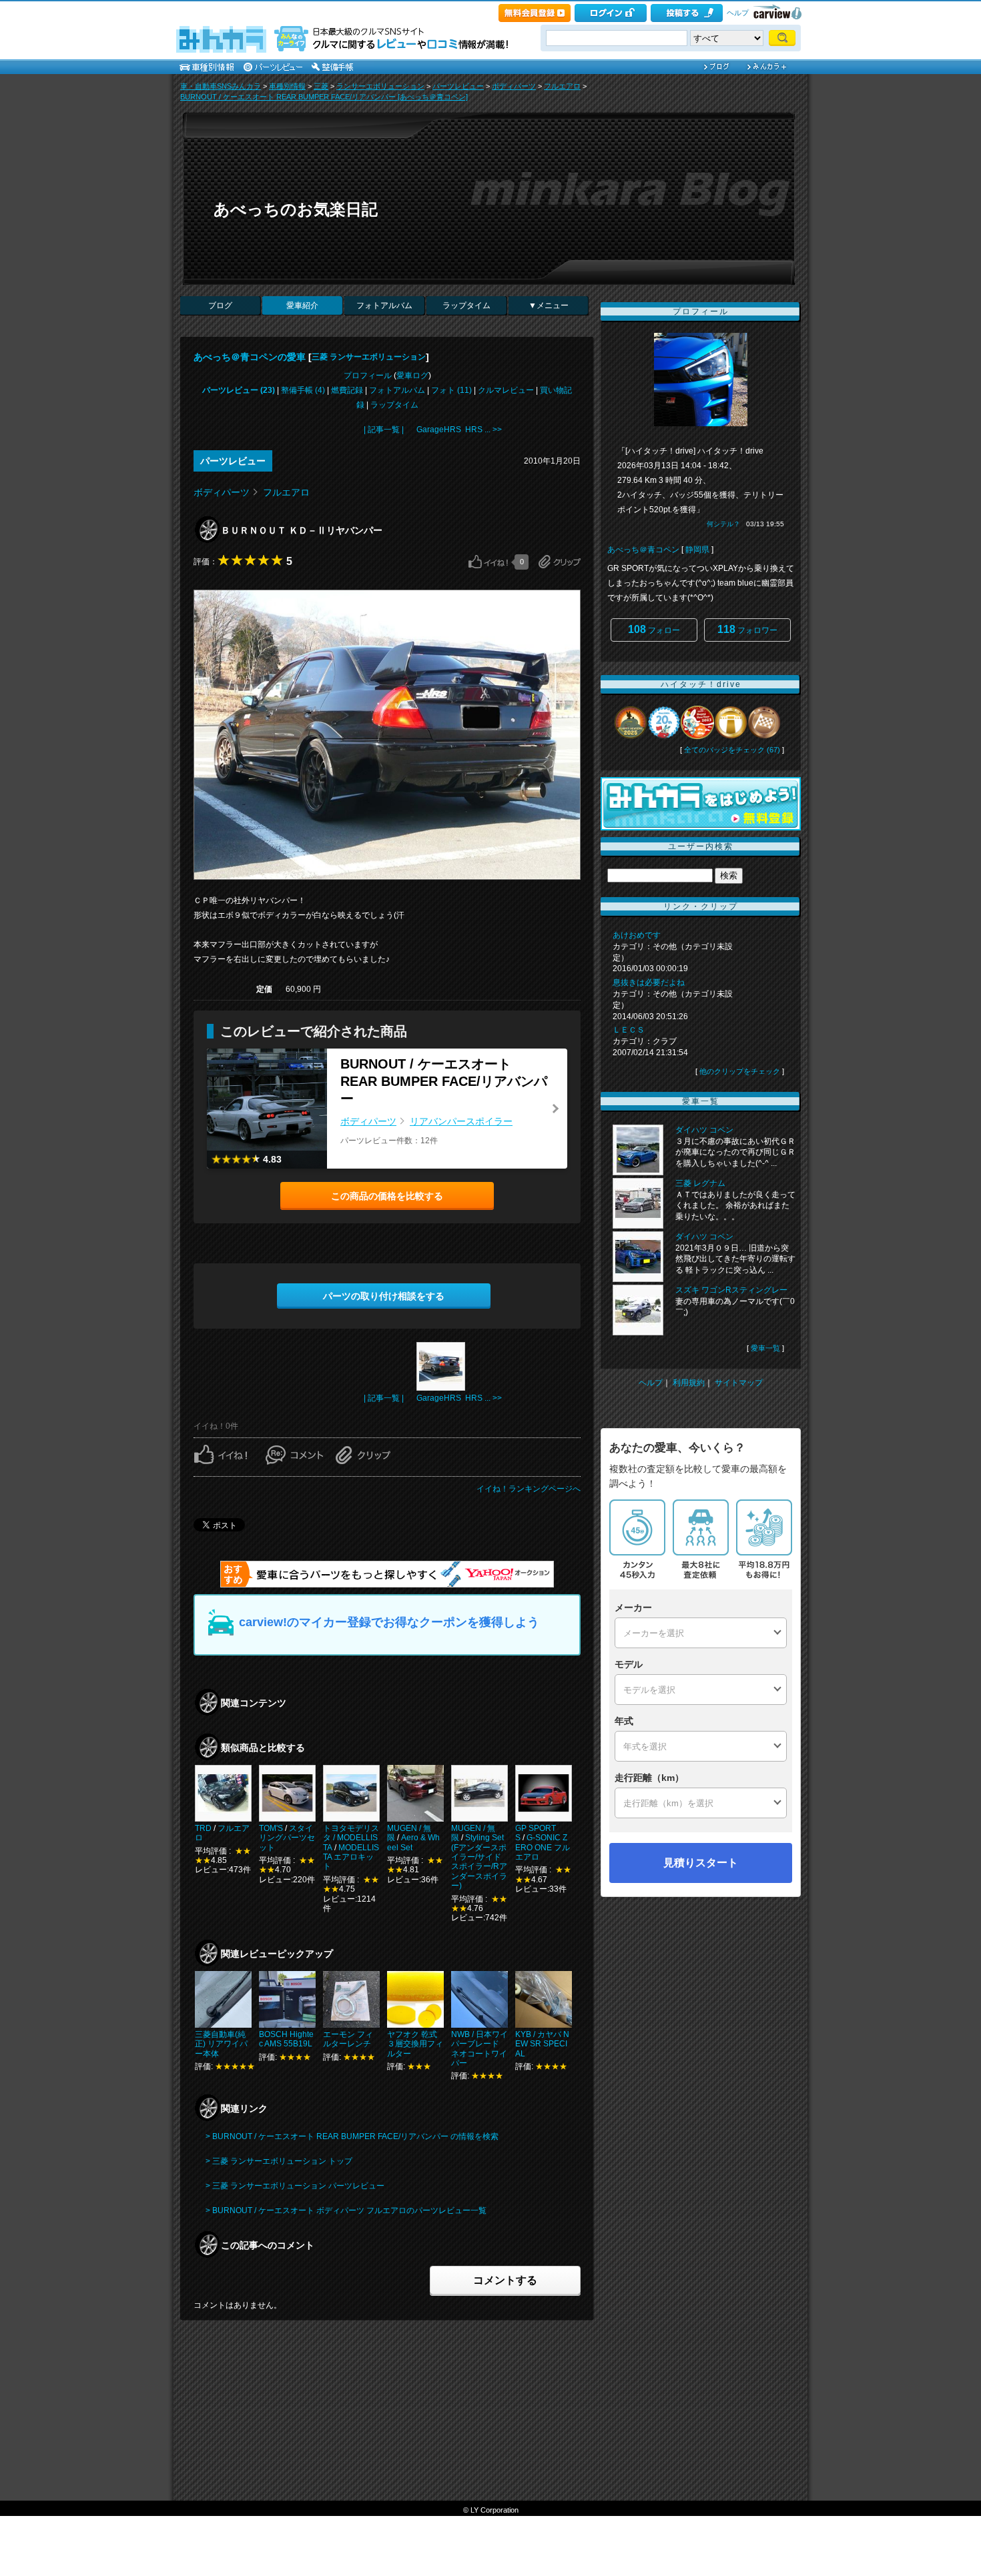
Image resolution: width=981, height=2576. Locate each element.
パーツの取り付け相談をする (384, 1296)
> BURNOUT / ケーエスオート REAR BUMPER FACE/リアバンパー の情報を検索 (352, 2136)
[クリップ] (560, 562)
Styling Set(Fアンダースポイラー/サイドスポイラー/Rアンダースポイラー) (479, 1862)
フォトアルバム (384, 305)
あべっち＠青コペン (643, 550)
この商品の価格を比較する (387, 1196)
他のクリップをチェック (740, 1071)
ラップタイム (466, 305)
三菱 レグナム (700, 1183)
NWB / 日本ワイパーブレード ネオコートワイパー (479, 2049)
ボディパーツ (514, 86)
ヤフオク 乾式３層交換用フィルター (415, 2044)
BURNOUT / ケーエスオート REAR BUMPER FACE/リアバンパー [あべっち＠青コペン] (324, 97)
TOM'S (271, 1828)
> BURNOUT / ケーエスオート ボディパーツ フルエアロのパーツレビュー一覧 (346, 2210)
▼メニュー (549, 305)
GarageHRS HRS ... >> (459, 430)
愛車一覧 (765, 1348)
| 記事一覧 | (384, 430)
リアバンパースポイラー (461, 1121)
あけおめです (637, 935)
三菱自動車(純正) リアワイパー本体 (221, 2044)
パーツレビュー (458, 86)
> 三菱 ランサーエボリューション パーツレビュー (295, 2186)
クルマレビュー (506, 390)
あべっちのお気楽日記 (296, 209)
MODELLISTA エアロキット (351, 1857)
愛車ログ (412, 376)
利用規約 (689, 1383)
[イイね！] (488, 562)
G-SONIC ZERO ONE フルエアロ (543, 1847)
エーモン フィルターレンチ (348, 2039)
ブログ (220, 305)
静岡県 (697, 550)
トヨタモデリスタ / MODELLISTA (351, 1838)
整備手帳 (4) (303, 390)
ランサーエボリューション (380, 86)
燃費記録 (347, 390)
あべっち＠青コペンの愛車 (250, 357)
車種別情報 (287, 86)
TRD (203, 1828)
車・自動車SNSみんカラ (221, 86)
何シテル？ (723, 524)
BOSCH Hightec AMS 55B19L (286, 2039)
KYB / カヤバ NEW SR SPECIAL (542, 2044)
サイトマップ (739, 1383)
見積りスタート (701, 1863)
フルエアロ (562, 86)
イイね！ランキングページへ (529, 1489)
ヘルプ (738, 13)
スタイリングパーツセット (287, 1838)
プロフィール (368, 376)
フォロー (654, 629)
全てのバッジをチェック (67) (732, 750)
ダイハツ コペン (704, 1130)
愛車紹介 (302, 305)
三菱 (321, 86)
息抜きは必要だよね (649, 983)
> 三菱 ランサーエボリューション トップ (279, 2161)
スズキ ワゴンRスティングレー (731, 1290)
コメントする (505, 2280)
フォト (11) (451, 390)
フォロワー (747, 629)
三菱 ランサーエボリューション (369, 357)
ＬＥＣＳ (629, 1030)
